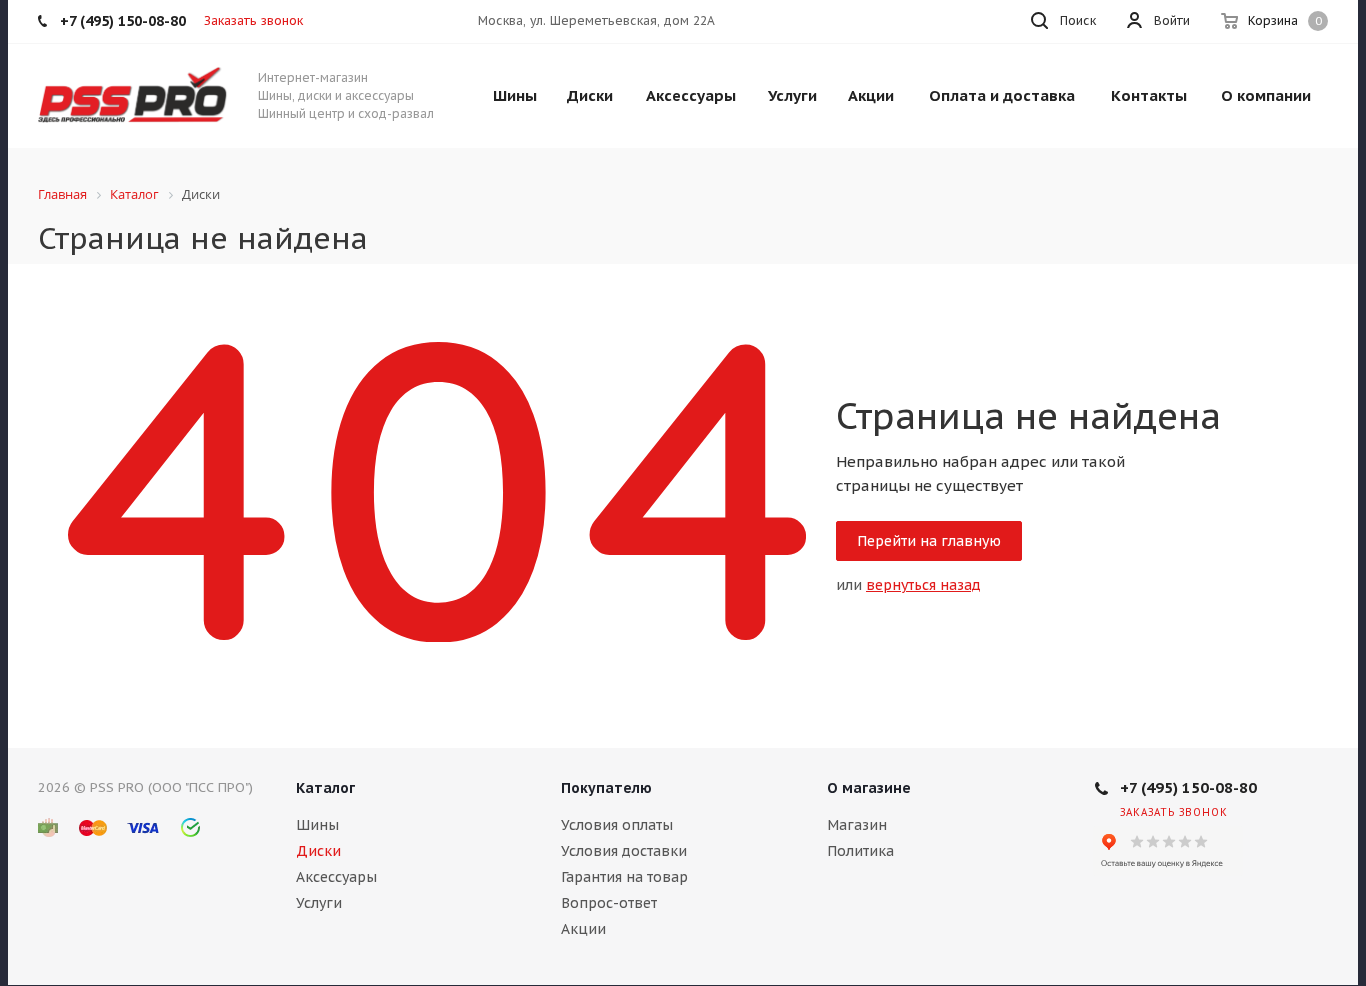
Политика (860, 851)
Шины (317, 825)
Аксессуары (336, 877)
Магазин (857, 825)
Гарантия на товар (624, 877)
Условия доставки (624, 851)
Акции (583, 929)
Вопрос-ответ (609, 903)
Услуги (319, 903)
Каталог (325, 788)
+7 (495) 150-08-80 (1188, 787)
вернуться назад (923, 585)
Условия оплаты (617, 825)
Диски (318, 851)
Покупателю (606, 788)
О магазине (869, 788)
